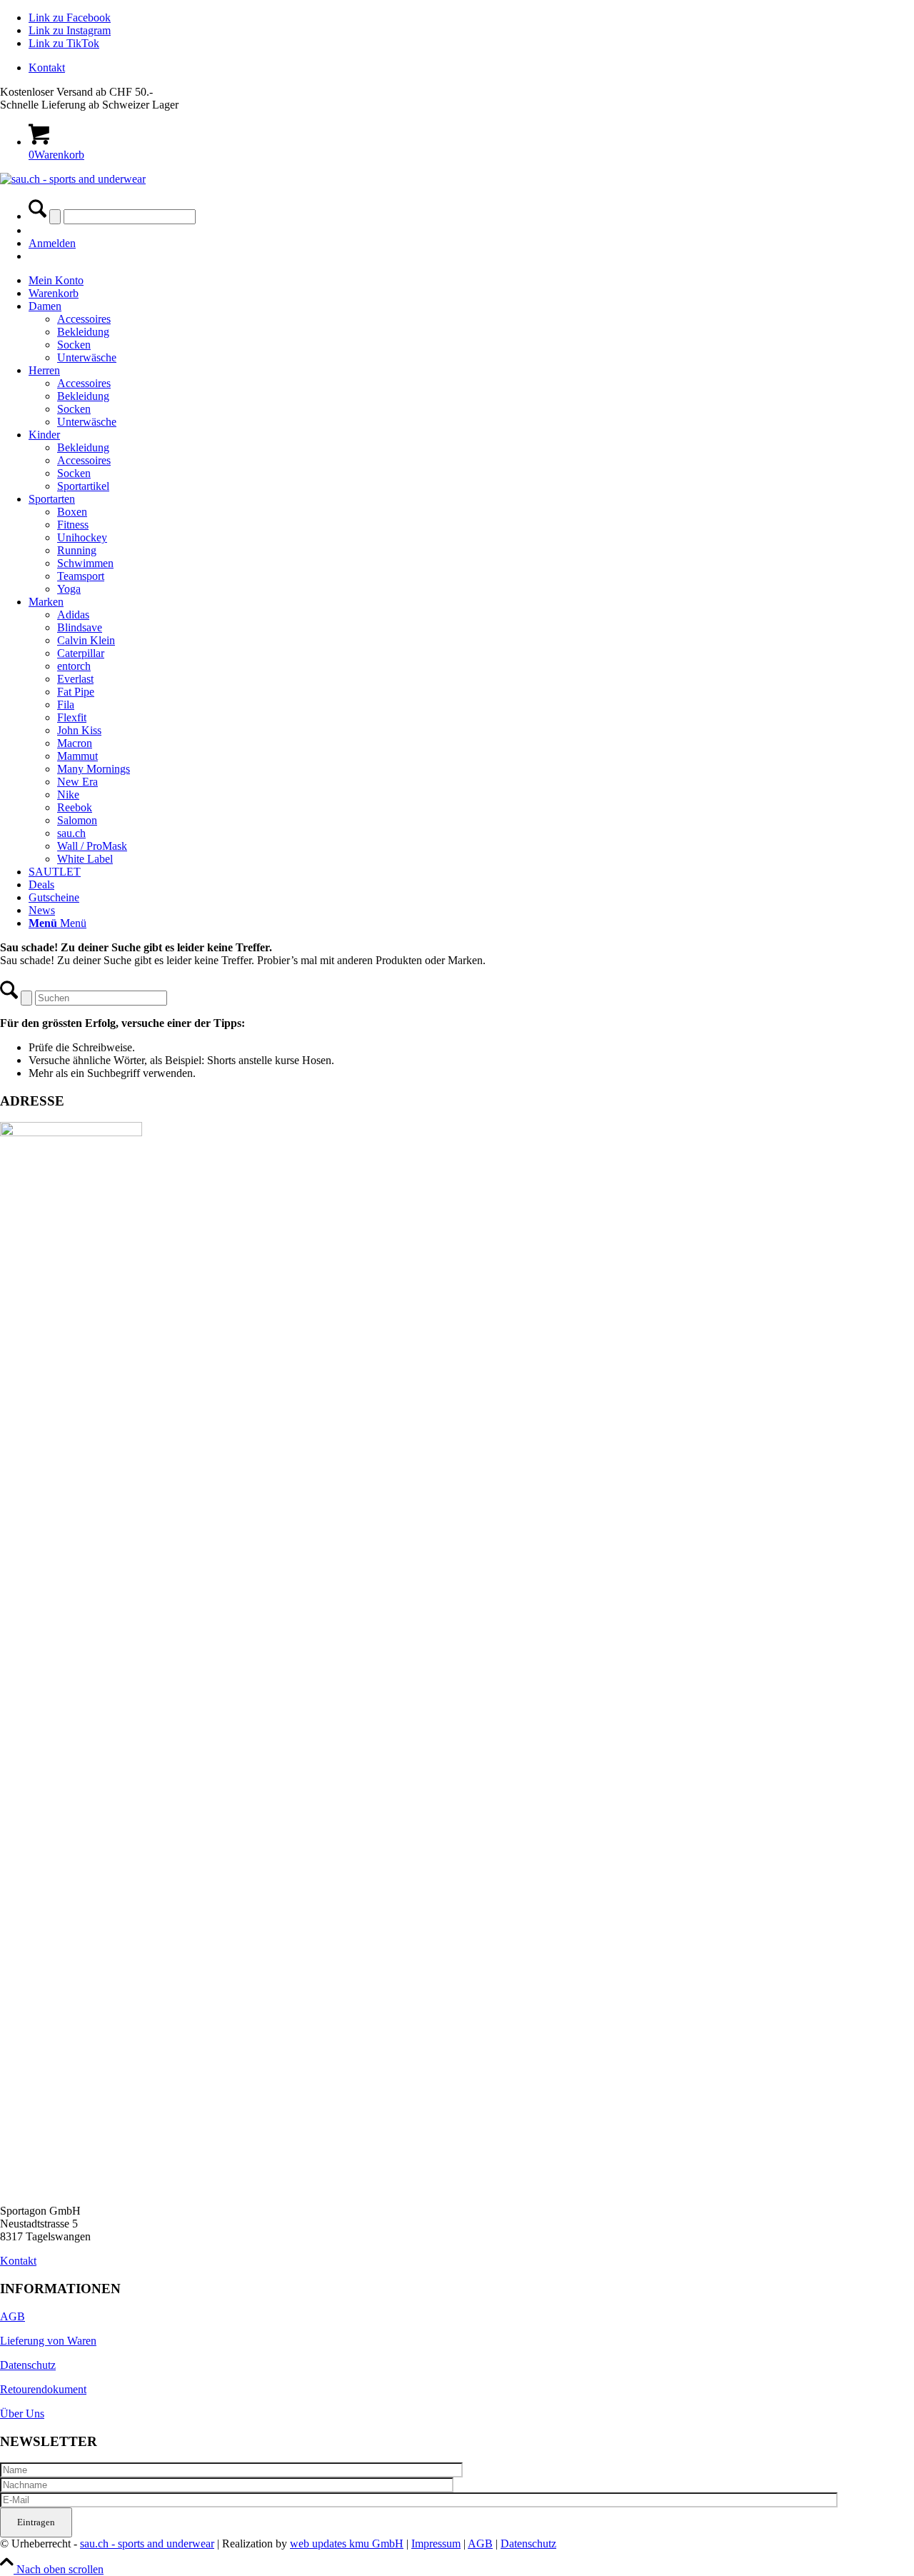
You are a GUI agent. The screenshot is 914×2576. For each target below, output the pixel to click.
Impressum (436, 2544)
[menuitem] (471, 68)
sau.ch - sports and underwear (147, 2544)
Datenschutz (28, 2365)
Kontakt (47, 67)
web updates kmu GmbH (347, 2544)
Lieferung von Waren (48, 2341)
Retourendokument (43, 2389)
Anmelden (52, 243)
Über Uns (22, 2414)
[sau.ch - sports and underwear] (73, 179)
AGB (12, 2316)
